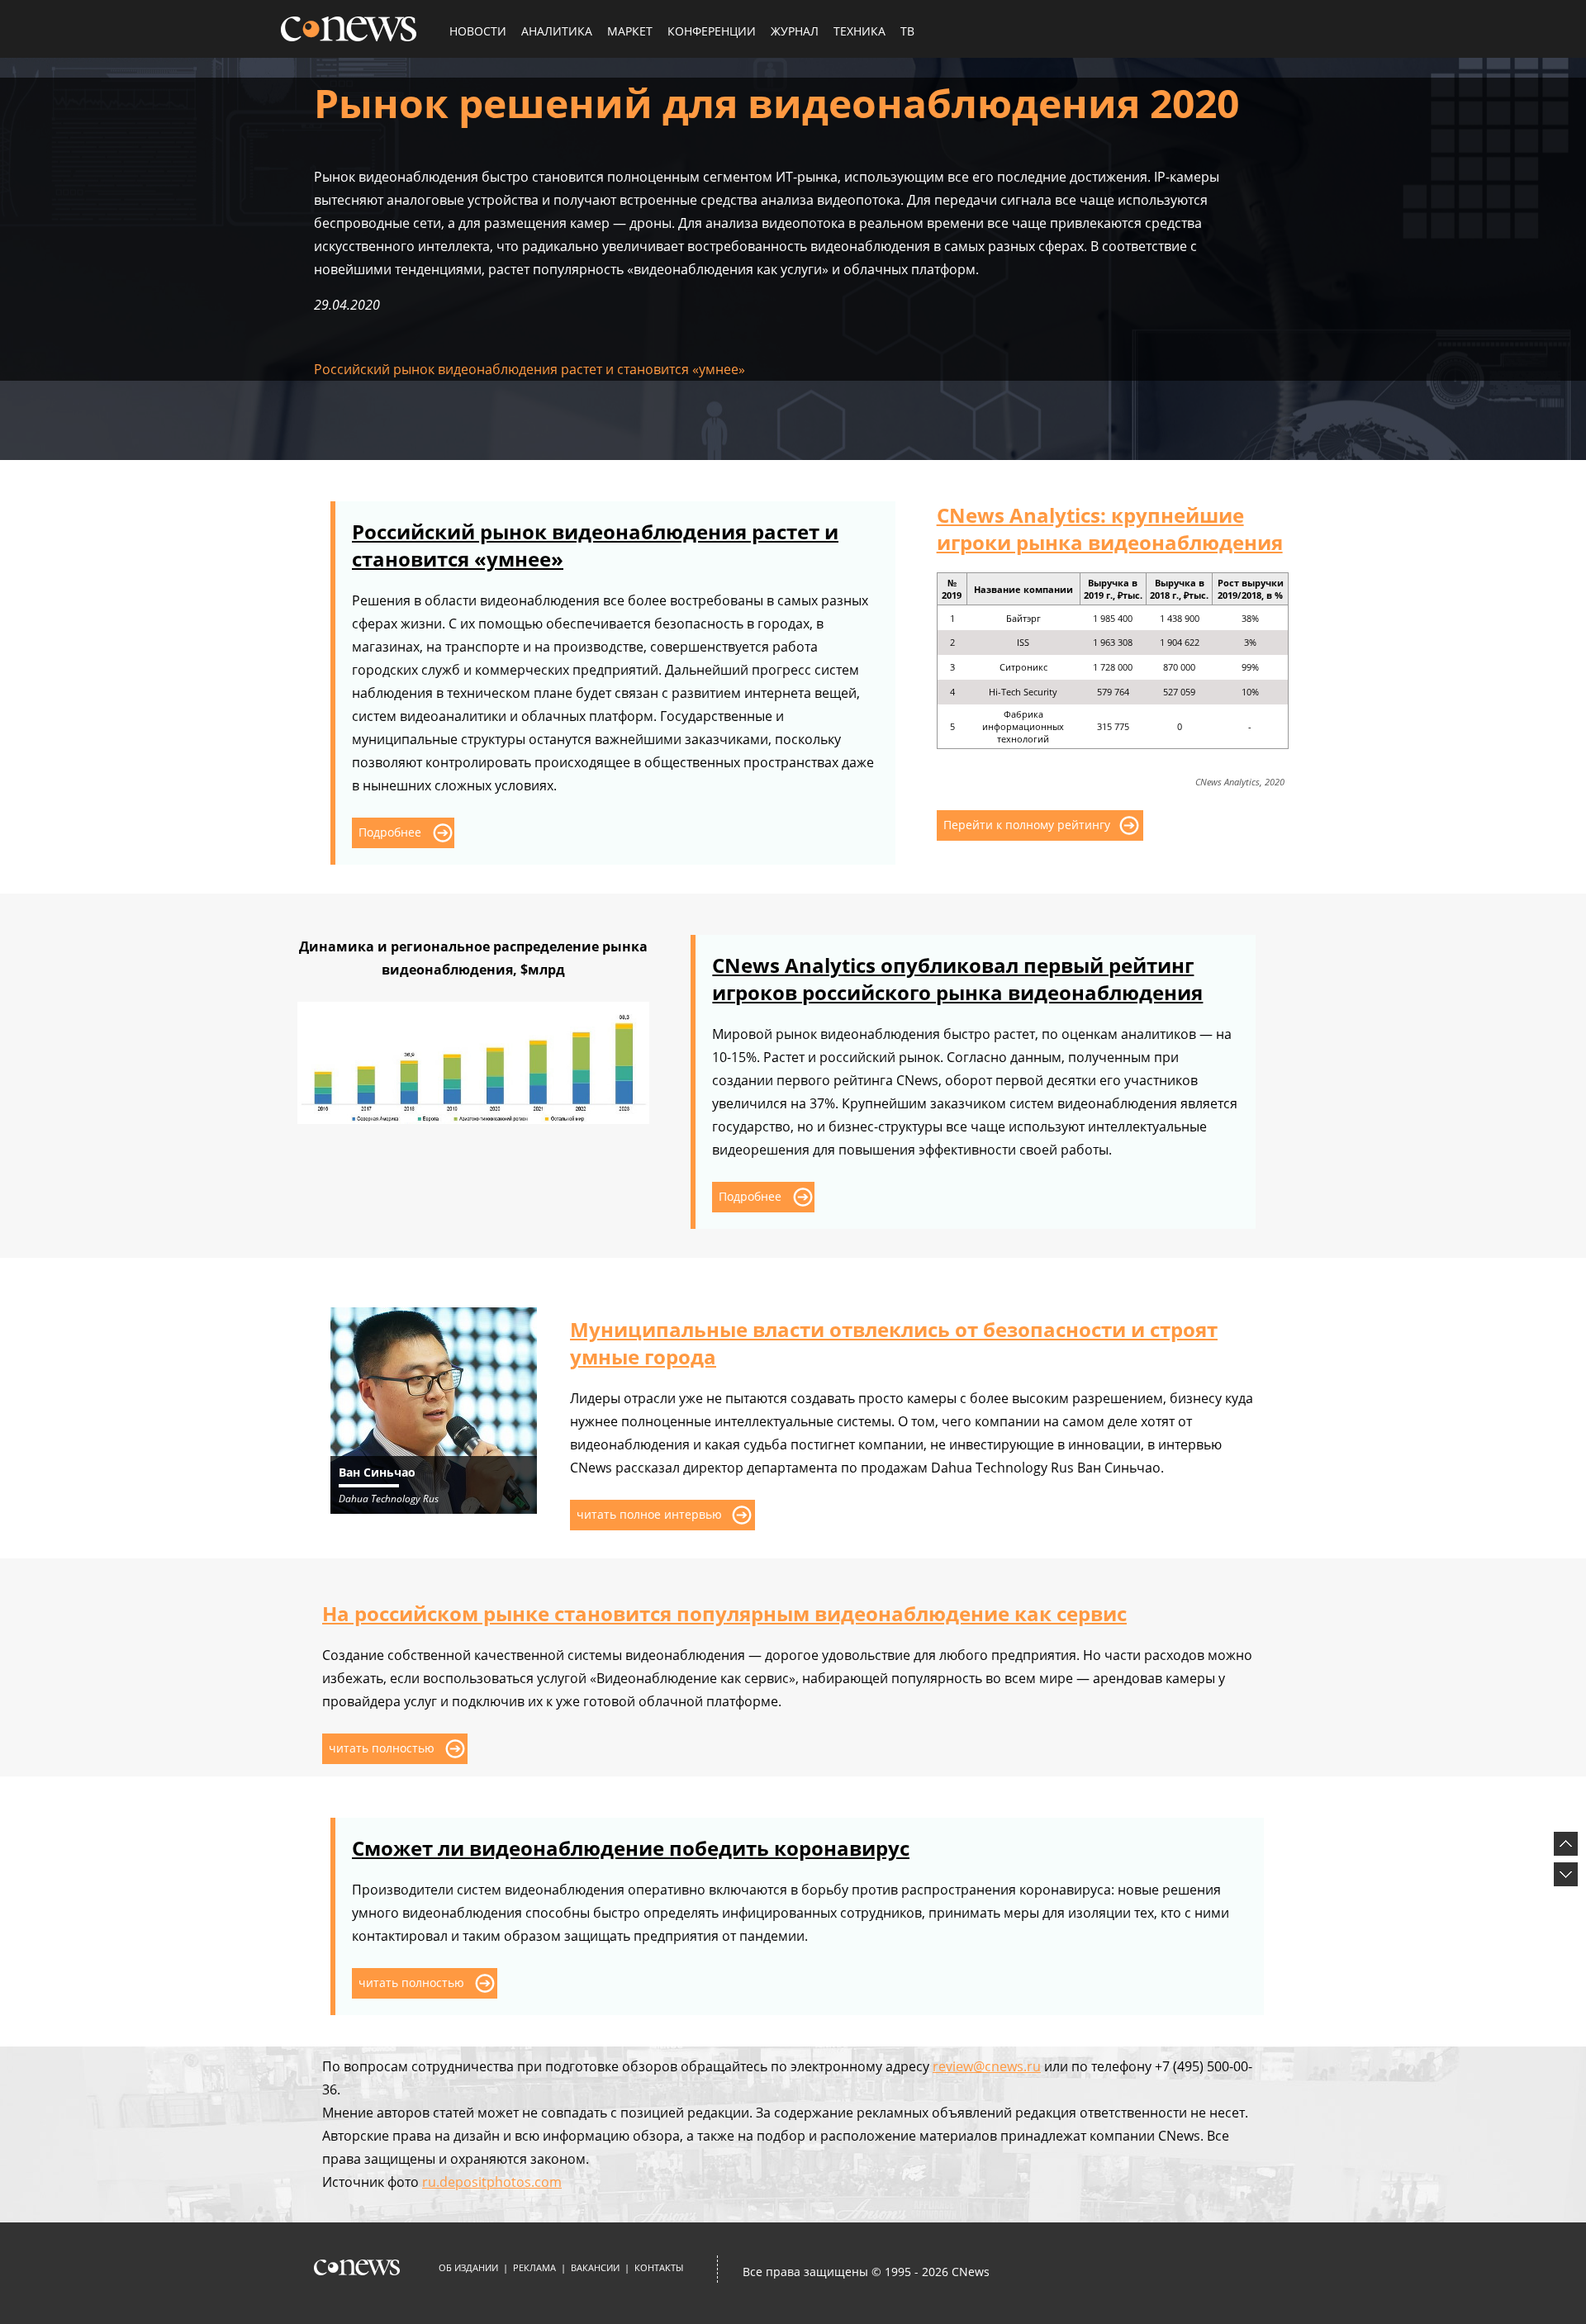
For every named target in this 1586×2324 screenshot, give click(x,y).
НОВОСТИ (478, 31)
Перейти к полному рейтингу (1027, 825)
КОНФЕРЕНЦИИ (712, 31)
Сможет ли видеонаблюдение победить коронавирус (631, 1848)
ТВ (907, 31)
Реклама (534, 2267)
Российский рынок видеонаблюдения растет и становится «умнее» (529, 369)
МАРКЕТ (630, 31)
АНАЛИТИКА (557, 31)
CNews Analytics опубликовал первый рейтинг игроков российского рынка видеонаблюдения (957, 979)
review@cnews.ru (987, 2066)
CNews (971, 2272)
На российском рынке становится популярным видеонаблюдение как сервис (724, 1613)
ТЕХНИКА (859, 31)
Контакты (659, 2267)
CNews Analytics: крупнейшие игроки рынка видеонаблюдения (1110, 529)
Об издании (468, 2267)
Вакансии (595, 2267)
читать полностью (382, 1748)
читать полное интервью (649, 1514)
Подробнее (390, 832)
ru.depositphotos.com (492, 2182)
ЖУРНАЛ (795, 31)
